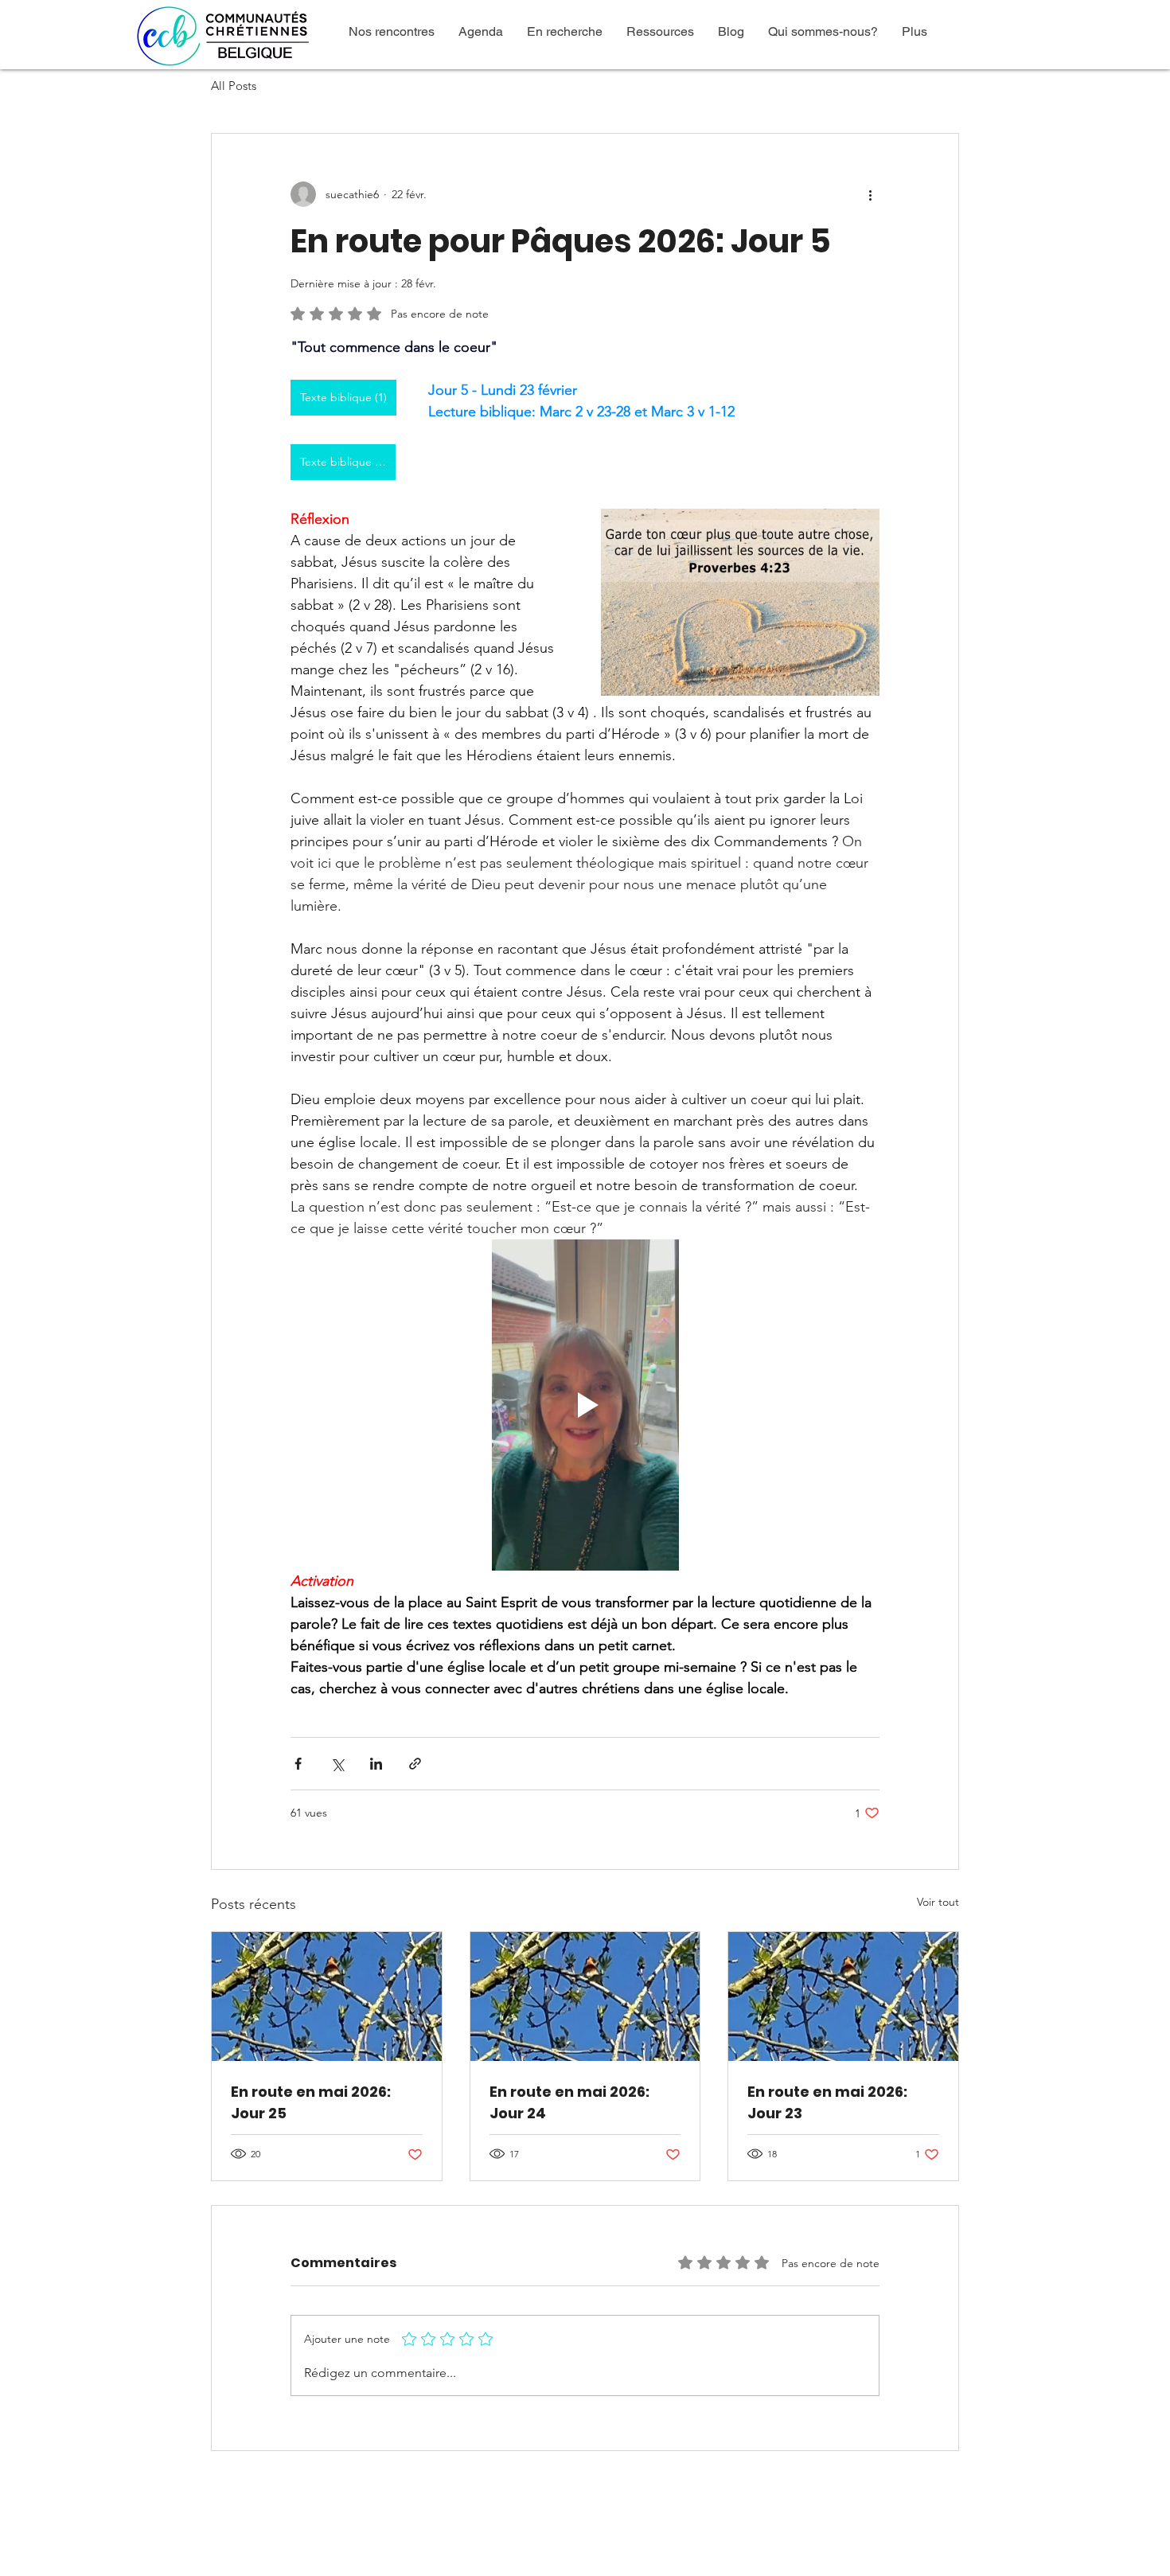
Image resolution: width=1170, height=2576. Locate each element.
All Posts (234, 86)
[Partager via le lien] (415, 1764)
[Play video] (585, 1405)
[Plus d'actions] (870, 194)
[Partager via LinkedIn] (376, 1764)
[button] (392, 31)
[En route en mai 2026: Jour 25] (327, 1996)
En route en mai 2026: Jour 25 (311, 2102)
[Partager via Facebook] (298, 1764)
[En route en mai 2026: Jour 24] (585, 1996)
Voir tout (938, 1902)
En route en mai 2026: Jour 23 (827, 2102)
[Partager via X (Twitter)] (337, 1764)
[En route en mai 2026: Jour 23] (843, 1996)
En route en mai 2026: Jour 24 (569, 2102)
